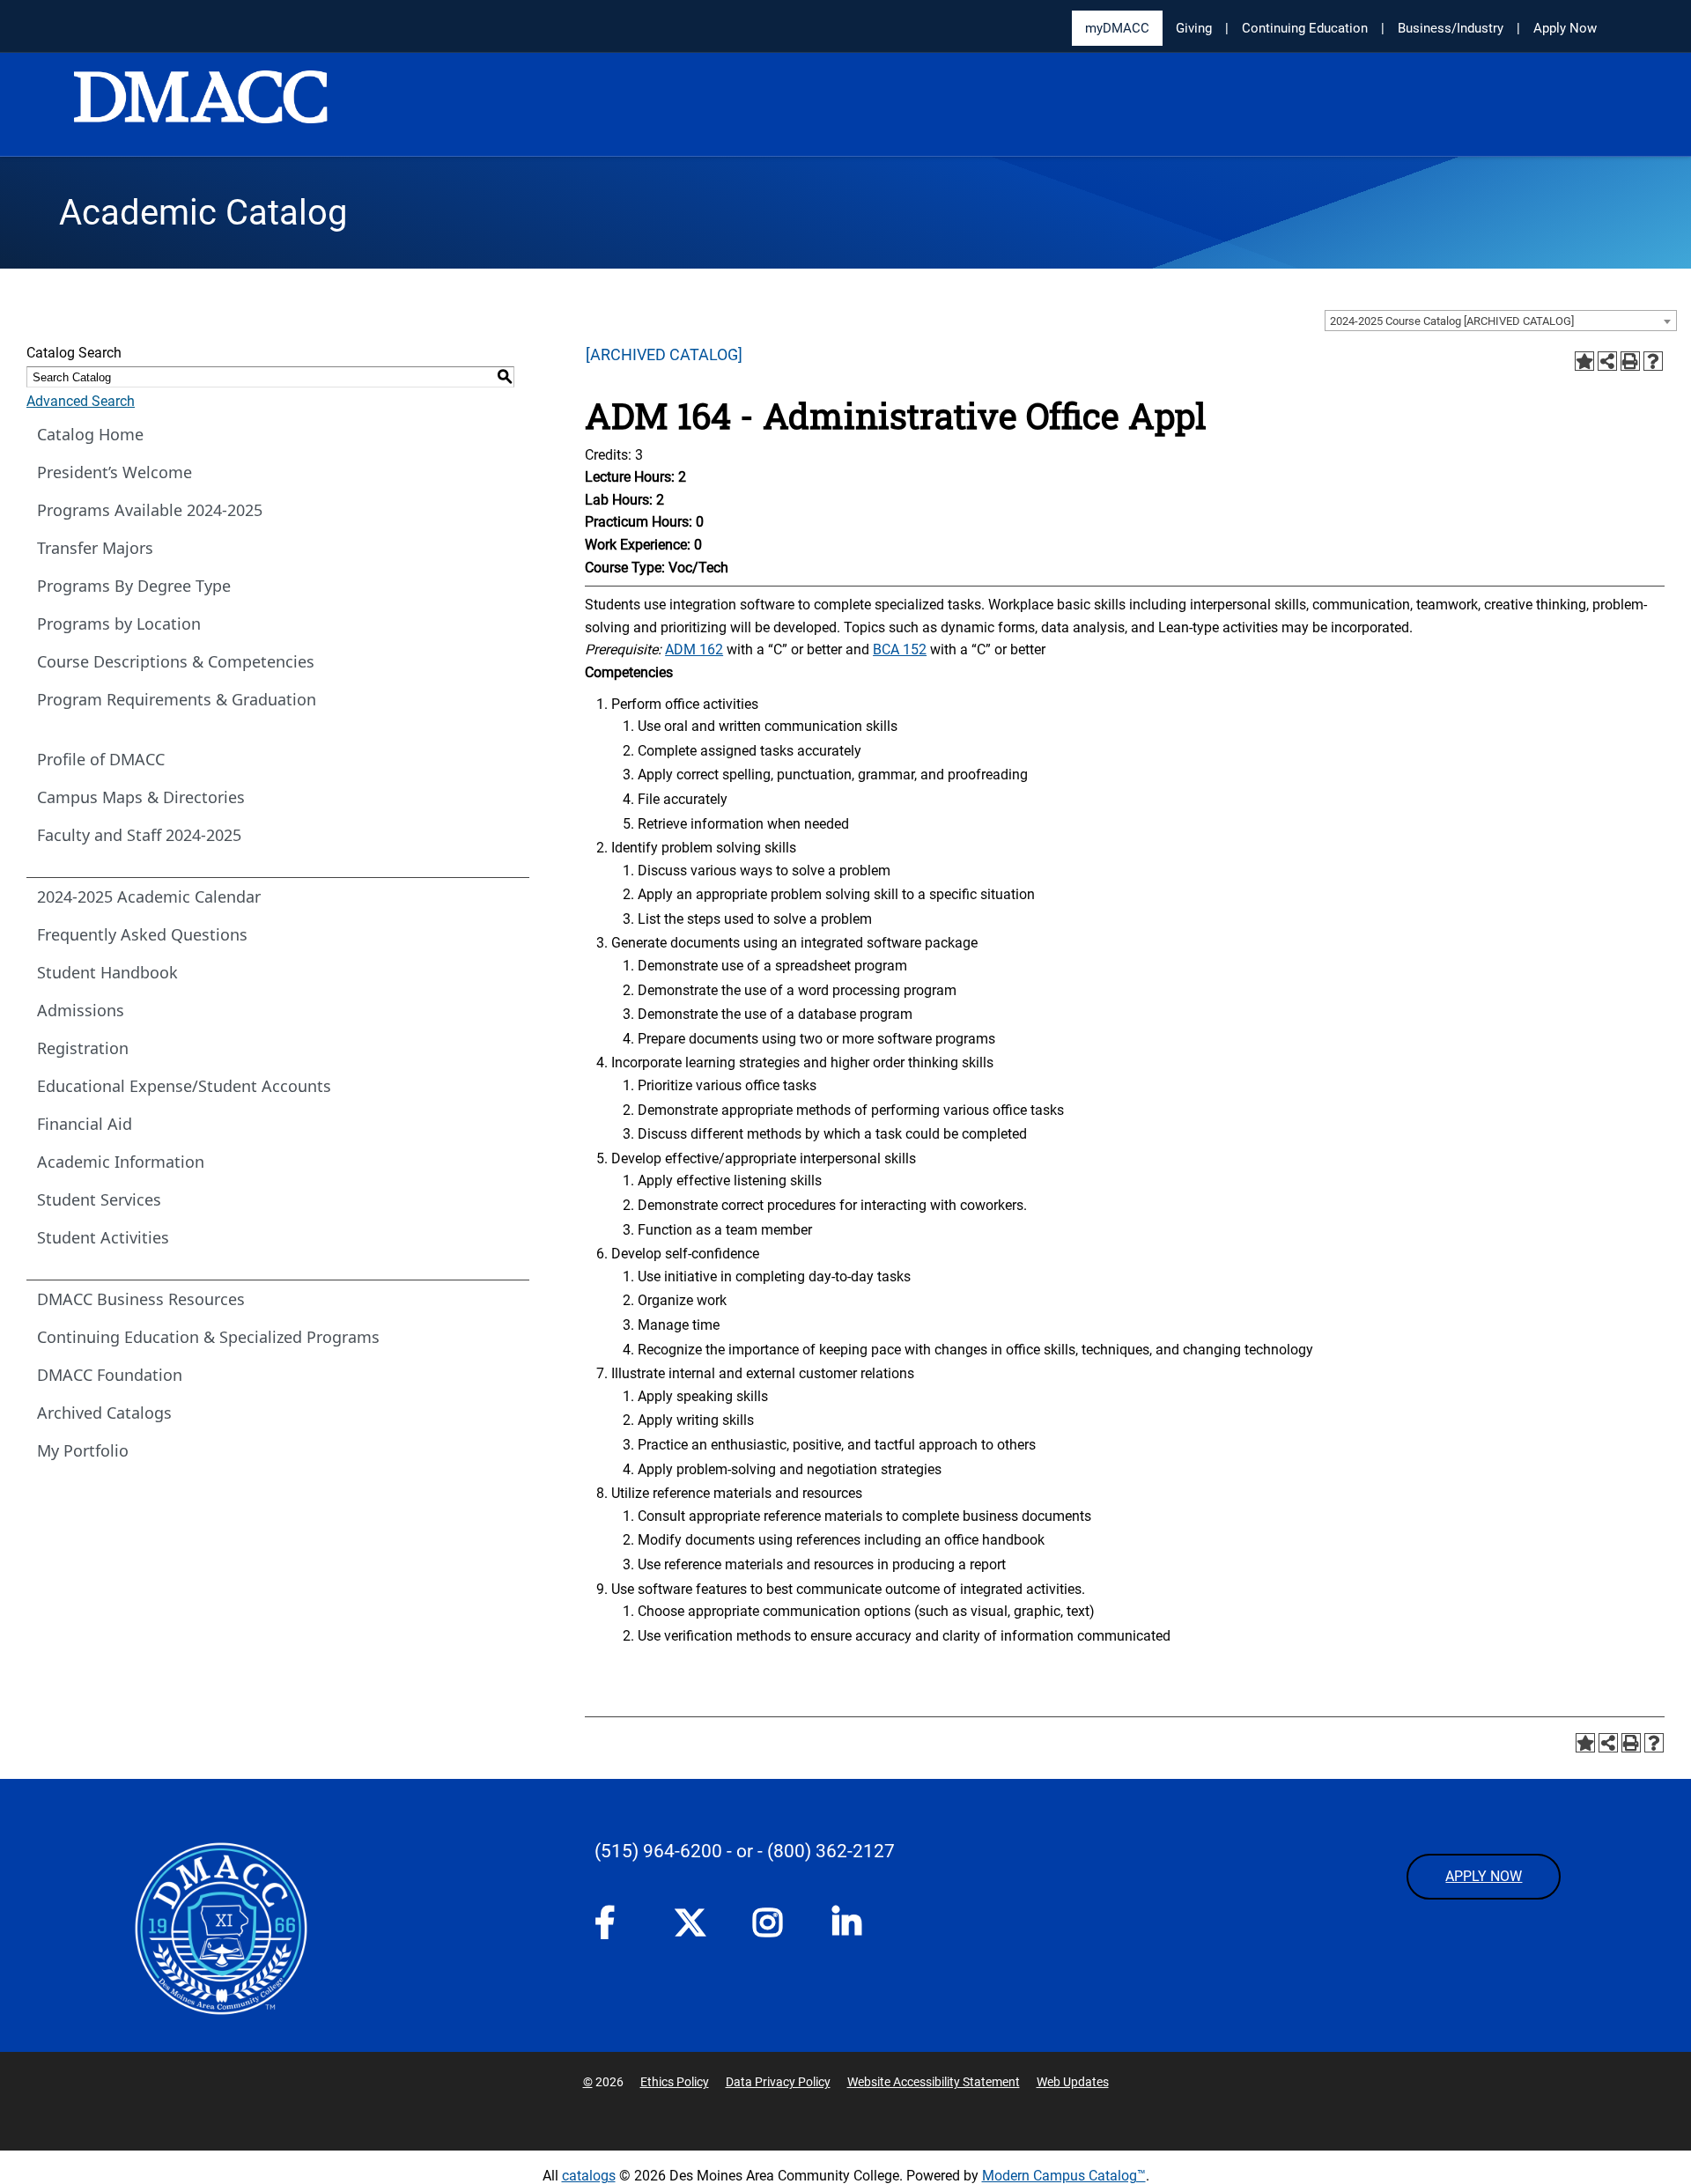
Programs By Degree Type (134, 586)
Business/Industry (1451, 28)
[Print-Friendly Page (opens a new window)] (1630, 361)
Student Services (99, 1199)
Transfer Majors (95, 548)
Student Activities (103, 1237)
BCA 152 (900, 649)
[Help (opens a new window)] (1653, 361)
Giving (1194, 28)
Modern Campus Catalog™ (1064, 2176)
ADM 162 (694, 649)
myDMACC (1117, 28)
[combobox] (1501, 321)
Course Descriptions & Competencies (176, 661)
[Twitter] (696, 1922)
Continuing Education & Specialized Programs (208, 1337)
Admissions (81, 1010)
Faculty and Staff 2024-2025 (139, 835)
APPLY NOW (1484, 1876)
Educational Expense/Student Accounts (184, 1086)
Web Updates (1073, 2082)
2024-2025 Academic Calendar (149, 896)
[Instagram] (775, 1928)
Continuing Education (1305, 28)
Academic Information (121, 1162)
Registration (83, 1048)
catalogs (589, 2176)
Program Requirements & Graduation (177, 699)
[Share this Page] (1607, 361)
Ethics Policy (675, 2082)
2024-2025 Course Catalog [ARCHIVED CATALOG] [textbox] (1452, 321)
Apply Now (1565, 28)
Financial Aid (85, 1124)
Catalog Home (90, 434)
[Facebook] (617, 1928)
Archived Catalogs (104, 1413)
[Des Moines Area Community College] (201, 106)
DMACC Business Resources (141, 1299)
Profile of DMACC (101, 759)
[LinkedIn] (854, 1928)
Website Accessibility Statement (934, 2082)
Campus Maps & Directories (141, 797)
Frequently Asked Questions (142, 934)
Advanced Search (81, 401)
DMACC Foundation (110, 1375)
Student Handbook (107, 972)
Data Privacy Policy (778, 2082)
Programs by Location (119, 623)
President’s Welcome (114, 472)
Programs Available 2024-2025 (150, 510)
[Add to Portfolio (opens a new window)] (1584, 361)
